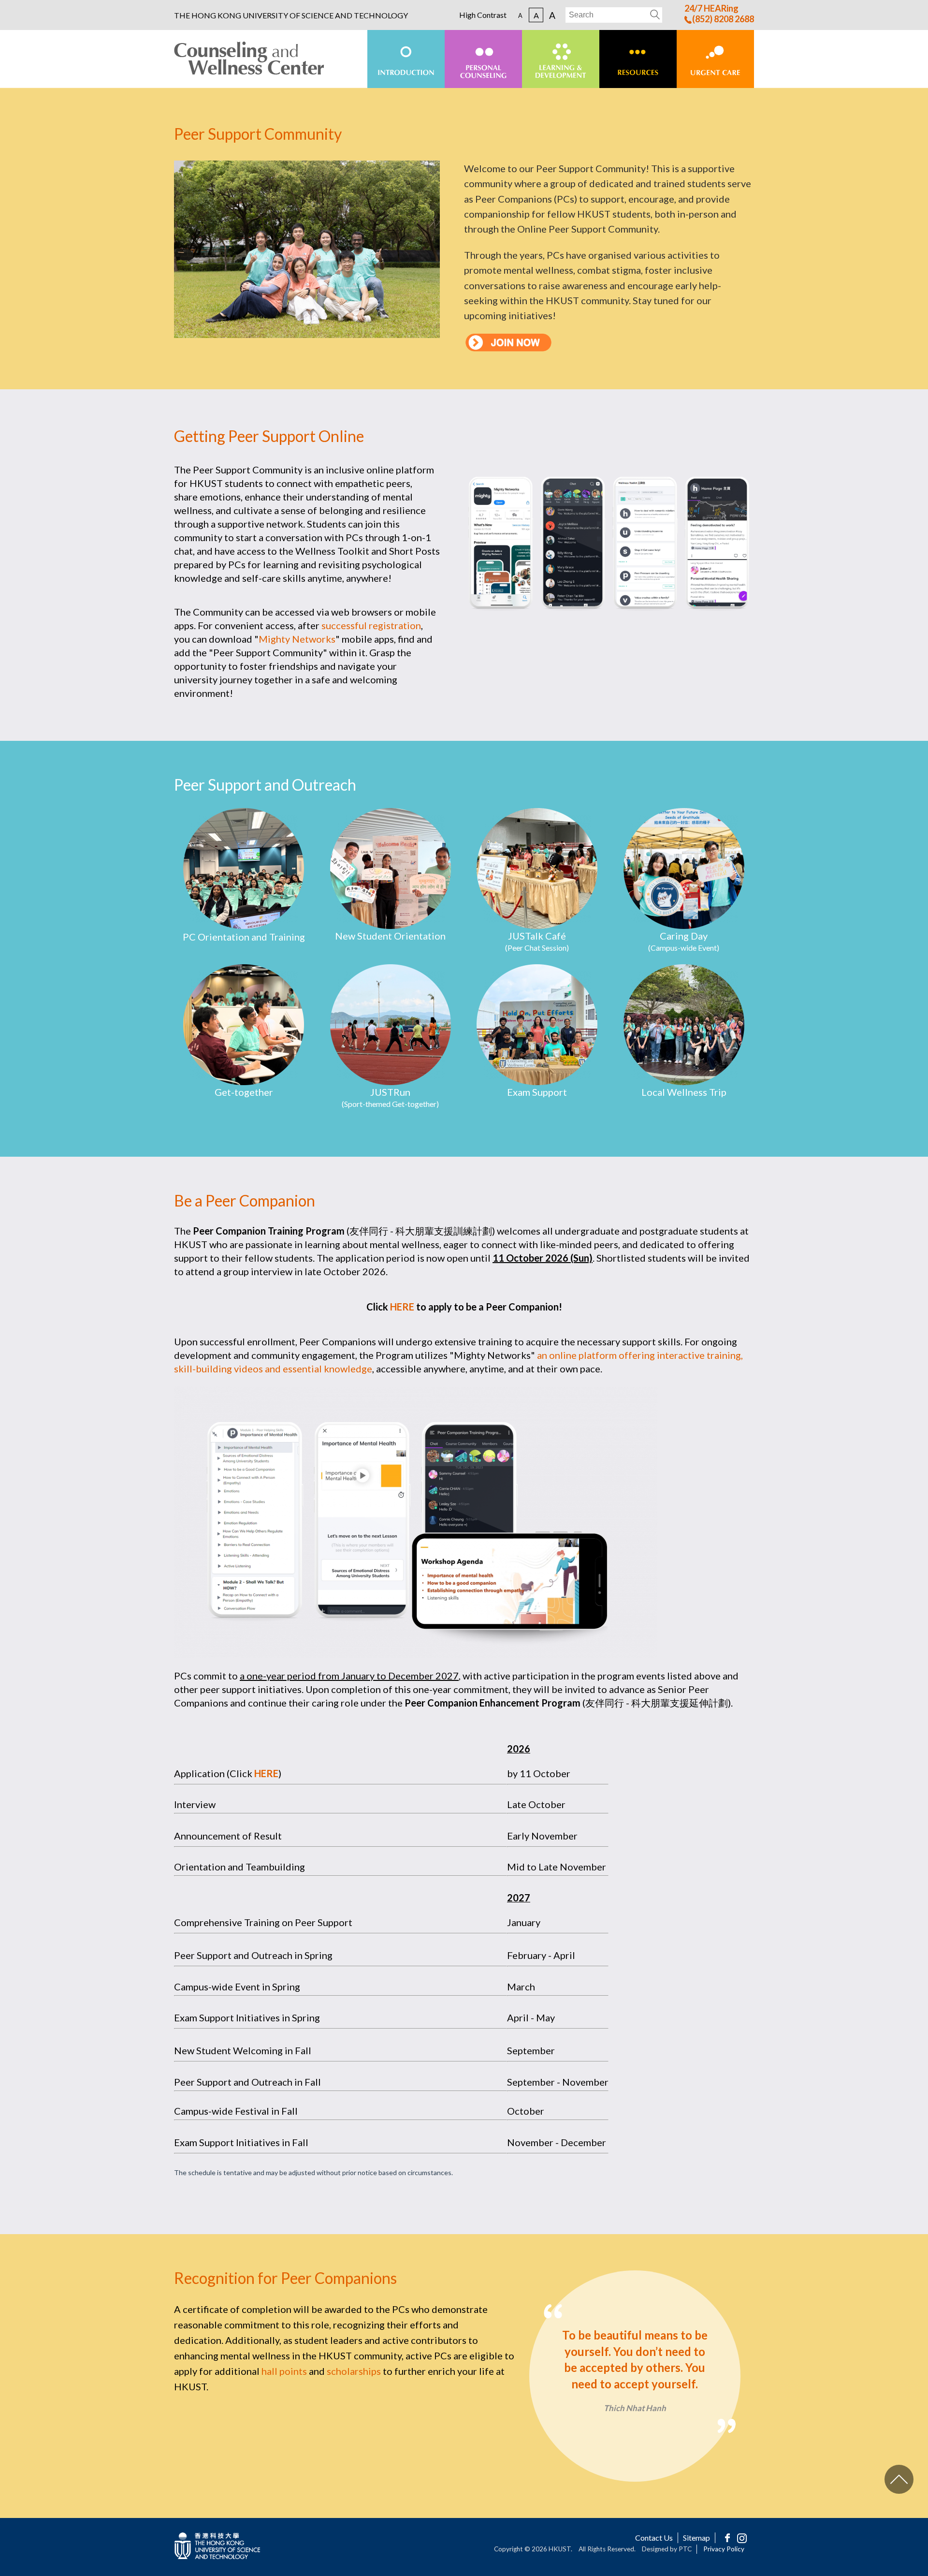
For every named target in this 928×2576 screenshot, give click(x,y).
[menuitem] (406, 59)
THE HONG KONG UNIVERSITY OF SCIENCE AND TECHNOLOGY (291, 15)
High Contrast (483, 15)
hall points (284, 2371)
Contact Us (654, 2538)
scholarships (354, 2371)
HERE (402, 1307)
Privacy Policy (724, 2549)
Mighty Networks (297, 639)
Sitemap (696, 2538)
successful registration (371, 625)
